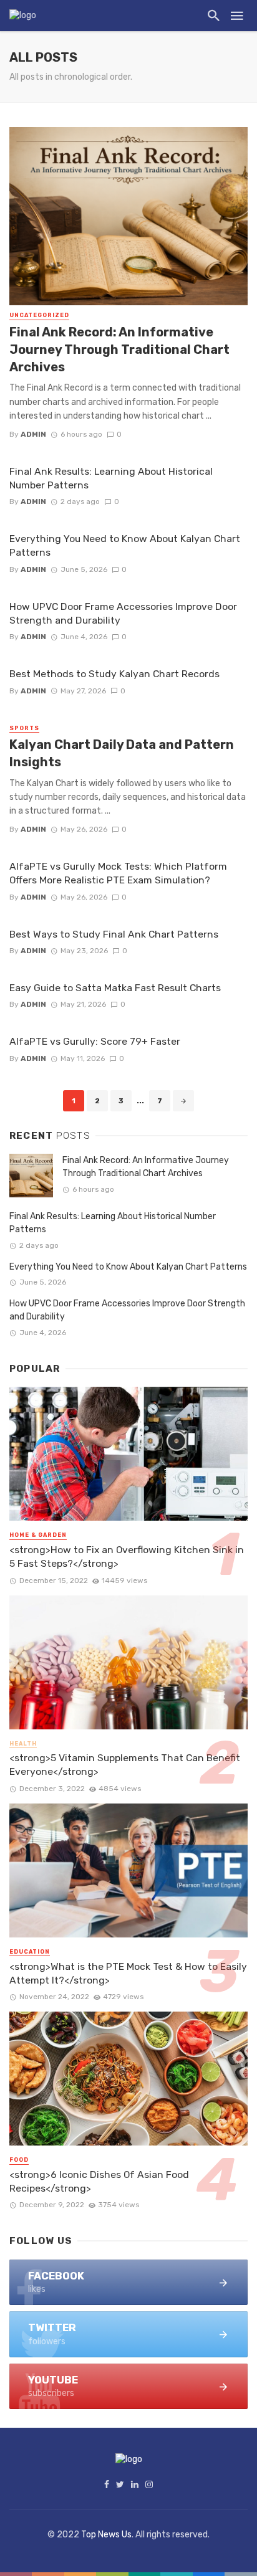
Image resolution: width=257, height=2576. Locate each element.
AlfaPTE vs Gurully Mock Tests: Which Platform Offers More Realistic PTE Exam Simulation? (118, 873)
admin (33, 434)
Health (23, 1744)
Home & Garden (38, 1535)
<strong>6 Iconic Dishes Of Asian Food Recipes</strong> (99, 2181)
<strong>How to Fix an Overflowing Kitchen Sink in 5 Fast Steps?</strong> (127, 1557)
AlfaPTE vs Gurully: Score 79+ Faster (95, 1041)
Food (19, 2160)
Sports (24, 728)
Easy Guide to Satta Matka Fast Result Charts (115, 988)
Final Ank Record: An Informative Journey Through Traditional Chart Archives (119, 349)
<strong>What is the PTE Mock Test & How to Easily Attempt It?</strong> (128, 1973)
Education (30, 1952)
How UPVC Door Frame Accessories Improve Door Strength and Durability (123, 613)
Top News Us (106, 2535)
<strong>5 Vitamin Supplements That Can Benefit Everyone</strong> (125, 1765)
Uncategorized (39, 315)
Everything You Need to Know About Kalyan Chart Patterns (125, 545)
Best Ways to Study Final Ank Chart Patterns (114, 934)
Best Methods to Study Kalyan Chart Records (114, 674)
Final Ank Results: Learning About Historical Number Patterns (111, 478)
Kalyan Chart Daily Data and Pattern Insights (122, 753)
